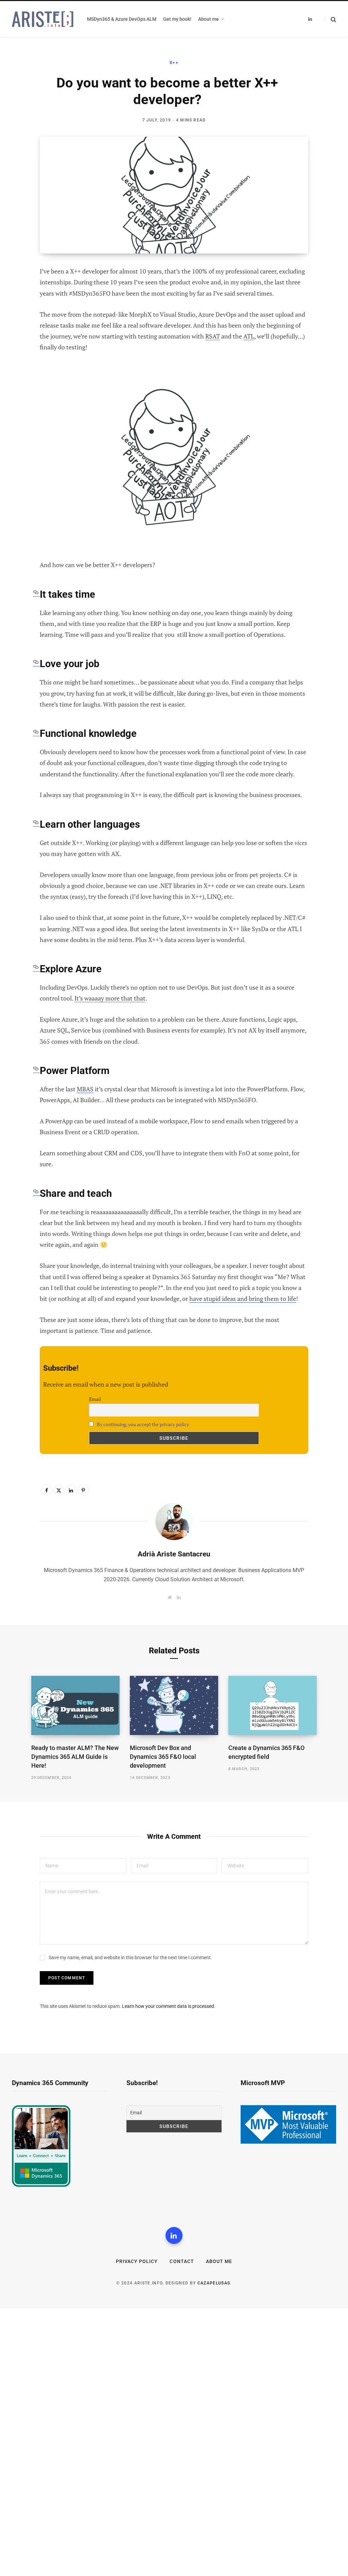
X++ (174, 63)
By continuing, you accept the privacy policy (143, 1424)
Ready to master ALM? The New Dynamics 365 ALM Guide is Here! (75, 1757)
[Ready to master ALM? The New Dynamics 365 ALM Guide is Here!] (75, 1705)
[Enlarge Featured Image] (174, 195)
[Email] (20, 363)
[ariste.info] (43, 19)
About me (219, 2261)
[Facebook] (20, 291)
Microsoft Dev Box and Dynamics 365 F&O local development (163, 1757)
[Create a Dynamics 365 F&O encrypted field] (273, 1705)
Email (95, 1399)
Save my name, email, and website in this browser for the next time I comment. (130, 1958)
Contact (182, 2261)
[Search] (330, 19)
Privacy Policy (137, 2261)
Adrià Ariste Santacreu (174, 1554)
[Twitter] (20, 309)
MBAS (85, 1089)
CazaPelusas (214, 2283)
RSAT (213, 336)
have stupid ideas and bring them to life (243, 1299)
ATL (249, 336)
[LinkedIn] (20, 345)
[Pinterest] (20, 327)
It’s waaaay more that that (110, 998)
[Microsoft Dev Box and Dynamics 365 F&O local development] (174, 1705)
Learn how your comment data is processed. (169, 2006)
